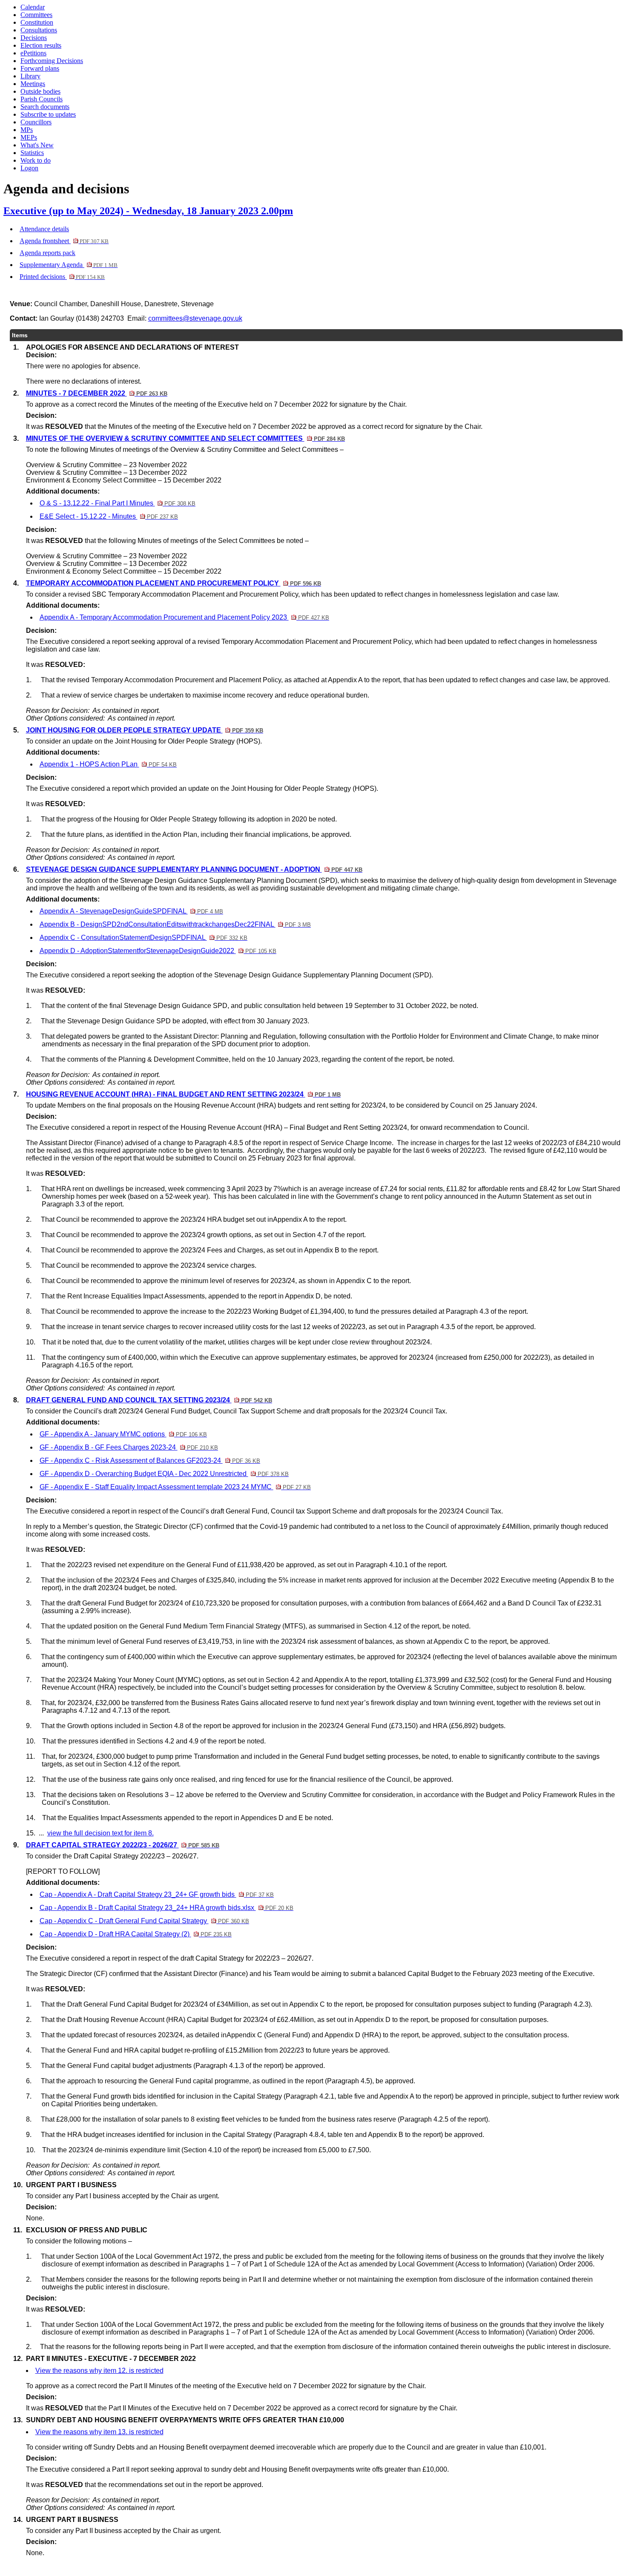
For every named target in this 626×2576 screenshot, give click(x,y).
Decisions (34, 38)
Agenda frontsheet (64, 241)
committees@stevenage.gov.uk (195, 318)
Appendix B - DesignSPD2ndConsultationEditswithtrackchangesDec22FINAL (175, 924)
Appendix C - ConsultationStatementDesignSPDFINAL (144, 938)
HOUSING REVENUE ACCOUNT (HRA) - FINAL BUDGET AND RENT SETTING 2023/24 (183, 1094)
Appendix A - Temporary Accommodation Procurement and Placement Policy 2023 (184, 617)
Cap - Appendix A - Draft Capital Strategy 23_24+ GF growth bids (157, 1894)
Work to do (36, 160)
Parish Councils (42, 99)
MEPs (29, 137)
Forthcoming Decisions (52, 61)
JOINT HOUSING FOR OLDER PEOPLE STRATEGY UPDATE (145, 730)
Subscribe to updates (48, 114)
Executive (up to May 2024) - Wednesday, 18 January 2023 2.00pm (148, 211)
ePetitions (33, 53)
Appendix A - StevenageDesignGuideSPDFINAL (131, 911)
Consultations (39, 30)
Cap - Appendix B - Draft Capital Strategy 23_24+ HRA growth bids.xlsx (167, 1908)
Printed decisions (62, 277)
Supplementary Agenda (69, 265)
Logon (29, 168)
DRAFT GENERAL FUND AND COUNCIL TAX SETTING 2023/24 (149, 1400)
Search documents (45, 107)
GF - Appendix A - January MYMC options (123, 1434)
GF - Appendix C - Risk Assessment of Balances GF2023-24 (150, 1460)
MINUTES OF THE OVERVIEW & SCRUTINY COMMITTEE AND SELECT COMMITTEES (185, 438)
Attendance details (44, 229)
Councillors (36, 122)
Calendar (33, 7)
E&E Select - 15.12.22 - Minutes (109, 516)
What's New (37, 145)
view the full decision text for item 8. (101, 1833)
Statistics (32, 153)
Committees (36, 15)
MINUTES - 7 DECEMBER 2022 (97, 393)
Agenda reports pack (47, 253)
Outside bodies (40, 91)
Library (30, 76)
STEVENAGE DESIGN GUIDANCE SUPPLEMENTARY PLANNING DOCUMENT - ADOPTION (194, 869)
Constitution (37, 22)
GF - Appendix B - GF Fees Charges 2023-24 (129, 1447)
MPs (27, 130)
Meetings (33, 84)
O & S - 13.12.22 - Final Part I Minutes (118, 503)
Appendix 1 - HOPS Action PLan (108, 764)
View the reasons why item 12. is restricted (99, 2371)
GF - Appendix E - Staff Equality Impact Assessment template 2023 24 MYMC (175, 1487)
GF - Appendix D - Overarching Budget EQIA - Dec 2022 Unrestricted (164, 1474)
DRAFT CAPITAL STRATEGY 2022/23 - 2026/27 (123, 1845)
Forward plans (40, 68)
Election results (41, 45)
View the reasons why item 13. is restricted (99, 2432)
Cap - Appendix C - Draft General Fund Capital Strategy (144, 1921)
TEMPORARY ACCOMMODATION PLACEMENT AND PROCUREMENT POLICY (174, 583)
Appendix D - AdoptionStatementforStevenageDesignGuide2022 (158, 951)
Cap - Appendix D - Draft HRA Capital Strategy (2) (136, 1934)
